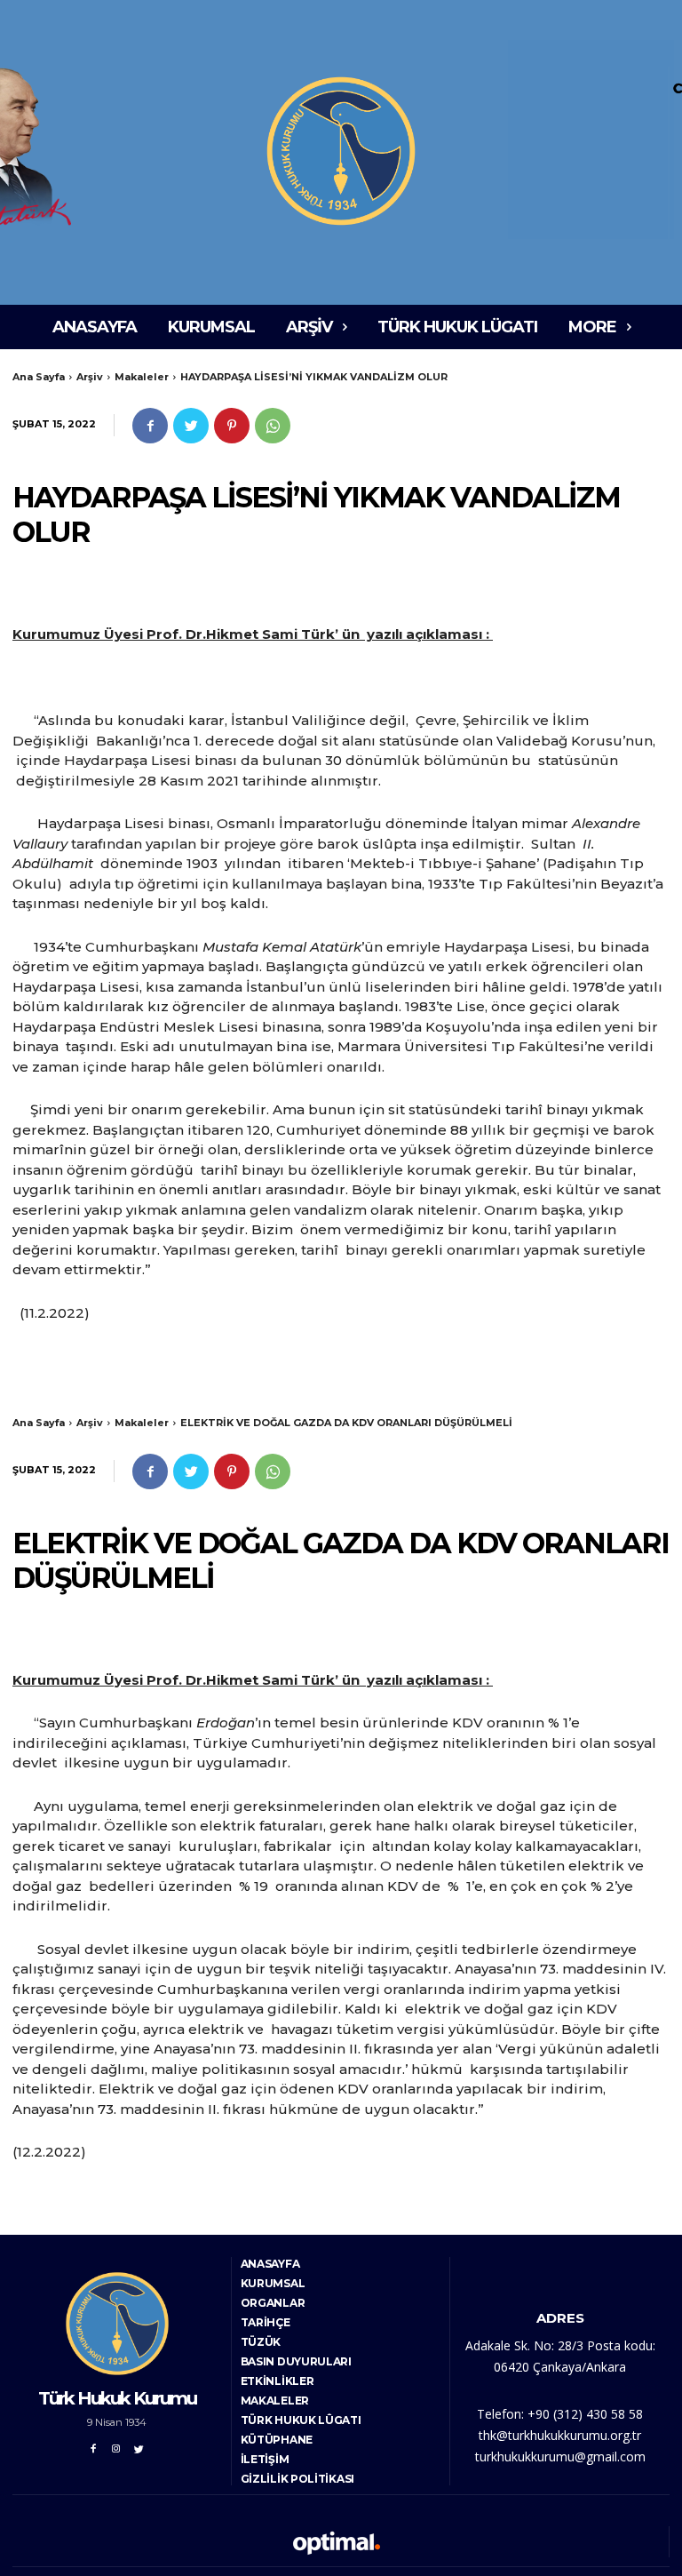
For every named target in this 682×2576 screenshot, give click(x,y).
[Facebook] (150, 426)
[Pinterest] (232, 426)
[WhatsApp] (273, 426)
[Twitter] (191, 426)
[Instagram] (116, 2446)
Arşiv (90, 377)
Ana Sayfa (39, 377)
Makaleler (142, 377)
